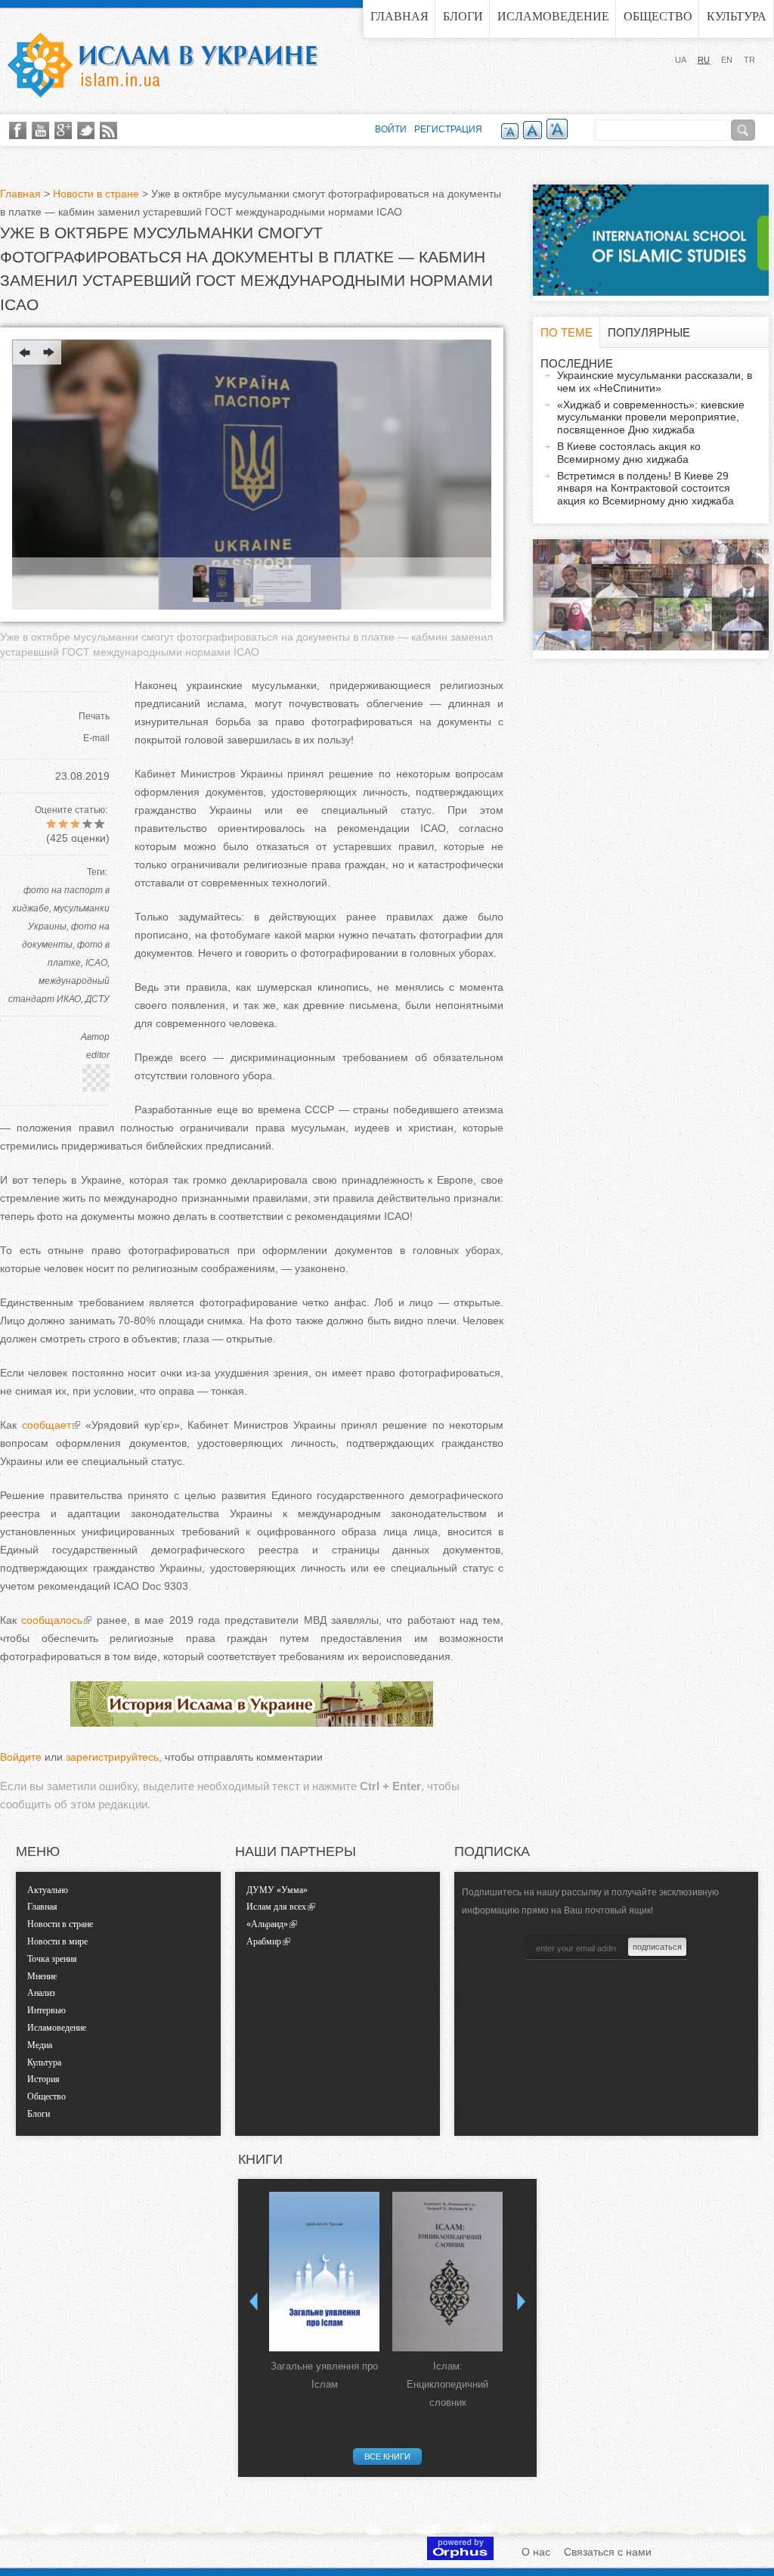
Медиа (40, 2045)
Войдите (21, 1757)
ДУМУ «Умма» (277, 1890)
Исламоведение (553, 16)
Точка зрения (52, 1959)
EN (727, 60)
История (43, 2079)
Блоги (463, 16)
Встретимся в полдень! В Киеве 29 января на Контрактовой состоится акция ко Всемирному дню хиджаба (646, 489)
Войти (391, 129)
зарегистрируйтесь (112, 1757)
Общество (658, 16)
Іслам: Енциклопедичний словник (447, 2384)
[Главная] (163, 65)
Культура (737, 16)
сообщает (46, 1425)
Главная (399, 16)
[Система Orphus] (460, 2556)
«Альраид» (267, 1924)
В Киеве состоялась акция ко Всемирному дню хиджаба (629, 453)
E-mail (96, 738)
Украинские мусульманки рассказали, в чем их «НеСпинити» (655, 382)
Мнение (42, 1976)
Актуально (48, 1890)
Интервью (46, 2010)
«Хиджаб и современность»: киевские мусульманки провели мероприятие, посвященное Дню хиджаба (651, 417)
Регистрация (448, 129)
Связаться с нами (608, 2552)
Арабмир (264, 1941)
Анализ (41, 1993)
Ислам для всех (276, 1907)
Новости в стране (96, 194)
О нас (536, 2552)
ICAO (96, 963)
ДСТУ (98, 999)
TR (749, 60)
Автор (95, 1037)
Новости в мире (57, 1941)
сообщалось (52, 1620)
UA (681, 60)
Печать (94, 716)
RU (704, 60)
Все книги (387, 2457)
